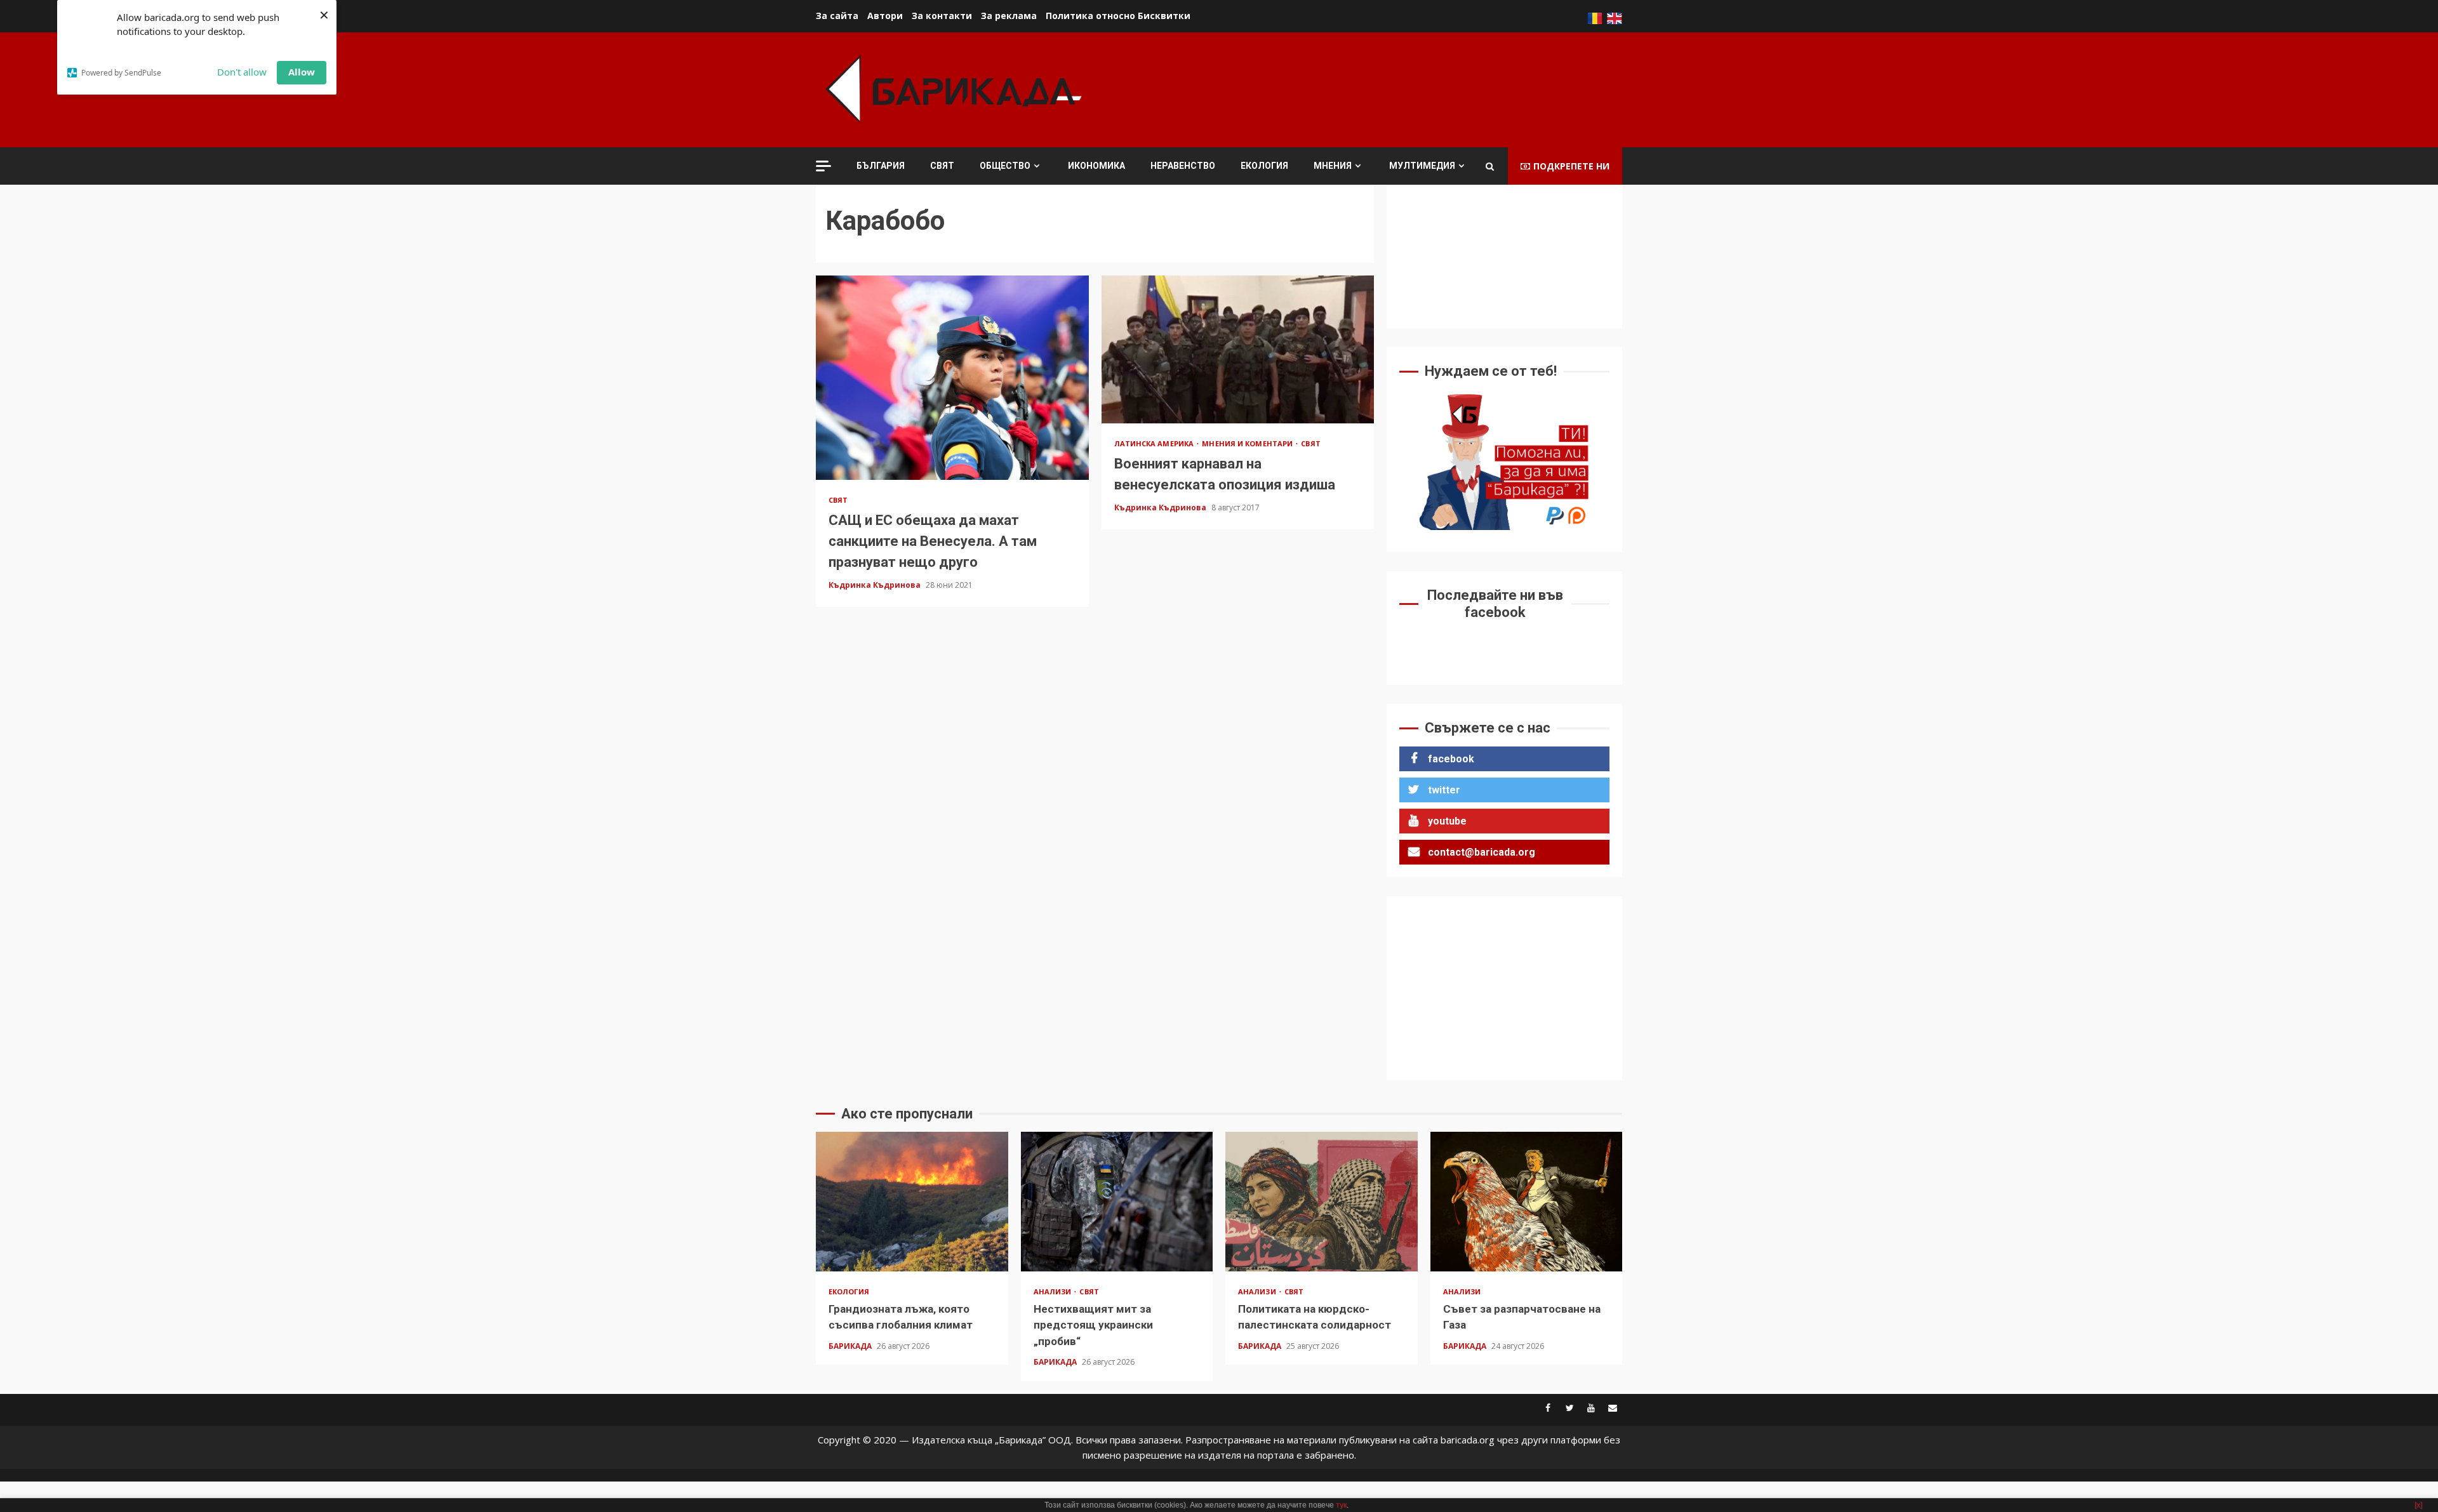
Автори (885, 16)
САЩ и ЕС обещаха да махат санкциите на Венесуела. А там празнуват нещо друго (952, 378)
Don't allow (242, 72)
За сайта (837, 16)
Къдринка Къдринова (876, 585)
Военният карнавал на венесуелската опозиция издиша (1238, 349)
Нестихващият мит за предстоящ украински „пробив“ (1117, 1202)
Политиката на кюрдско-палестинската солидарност (1322, 1202)
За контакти (942, 16)
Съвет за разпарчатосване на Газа (1527, 1202)
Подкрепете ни (1571, 166)
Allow (302, 72)
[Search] (1490, 166)
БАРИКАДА (851, 1346)
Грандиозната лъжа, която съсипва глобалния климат (912, 1202)
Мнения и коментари (1248, 443)
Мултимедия (1422, 166)
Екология (1264, 166)
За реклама (1009, 16)
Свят (942, 166)
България (881, 166)
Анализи (1054, 1291)
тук (1341, 1505)
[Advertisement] (1391, 88)
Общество (1005, 166)
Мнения (1333, 166)
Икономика (1096, 166)
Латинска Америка (1155, 443)
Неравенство (1183, 166)
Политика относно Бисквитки (1118, 16)
